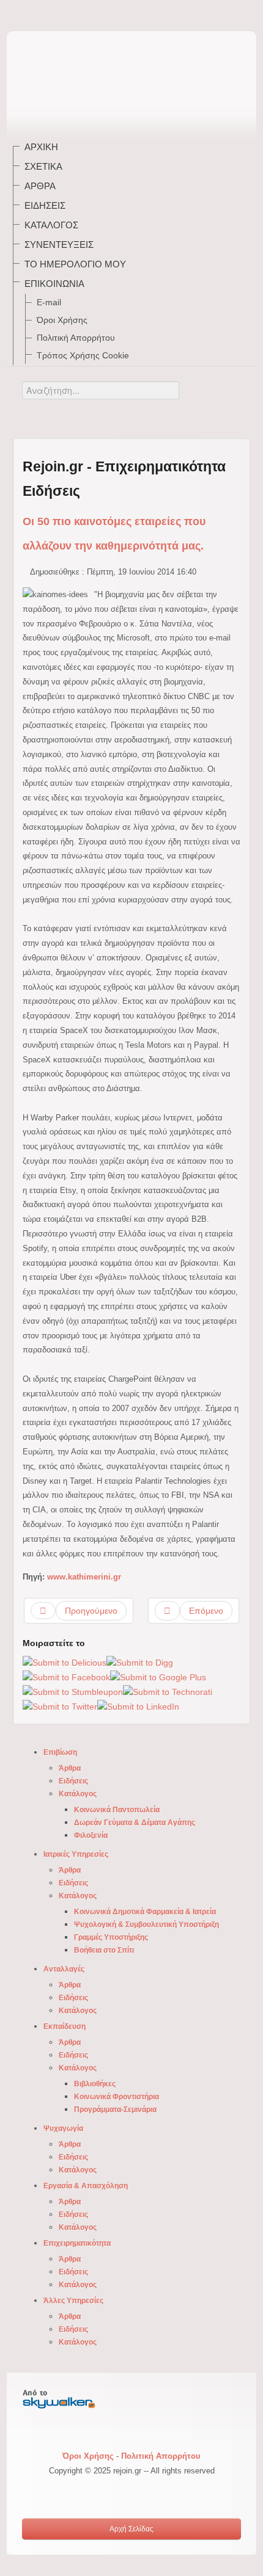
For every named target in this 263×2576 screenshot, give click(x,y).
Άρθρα (40, 186)
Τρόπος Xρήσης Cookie (83, 355)
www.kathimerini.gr (84, 1577)
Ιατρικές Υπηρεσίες (76, 1854)
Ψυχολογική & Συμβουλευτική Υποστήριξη (146, 1925)
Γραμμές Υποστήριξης (111, 1937)
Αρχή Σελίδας (131, 2529)
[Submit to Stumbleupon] (73, 1692)
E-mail (49, 302)
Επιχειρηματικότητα (77, 2243)
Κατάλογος (51, 225)
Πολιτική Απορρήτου (76, 338)
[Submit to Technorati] (168, 1692)
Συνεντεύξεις (59, 245)
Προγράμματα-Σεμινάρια (115, 2110)
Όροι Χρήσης (62, 320)
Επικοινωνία (54, 284)
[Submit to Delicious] (65, 1662)
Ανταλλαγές (64, 1969)
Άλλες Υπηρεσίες (73, 2301)
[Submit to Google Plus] (158, 1677)
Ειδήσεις (45, 205)
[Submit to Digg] (140, 1662)
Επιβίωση (60, 1752)
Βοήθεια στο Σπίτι (104, 1950)
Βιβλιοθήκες (95, 2084)
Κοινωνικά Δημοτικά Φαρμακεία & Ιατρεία (145, 1912)
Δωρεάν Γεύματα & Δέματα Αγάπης (135, 1823)
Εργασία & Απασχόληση (86, 2186)
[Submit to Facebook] (66, 1677)
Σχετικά (43, 166)
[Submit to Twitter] (60, 1707)
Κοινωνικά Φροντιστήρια (117, 2097)
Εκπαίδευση (65, 2026)
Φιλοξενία (91, 1835)
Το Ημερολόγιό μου (75, 264)
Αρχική (41, 147)
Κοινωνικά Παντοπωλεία (117, 1810)
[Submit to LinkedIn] (138, 1707)
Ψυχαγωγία (63, 2128)
